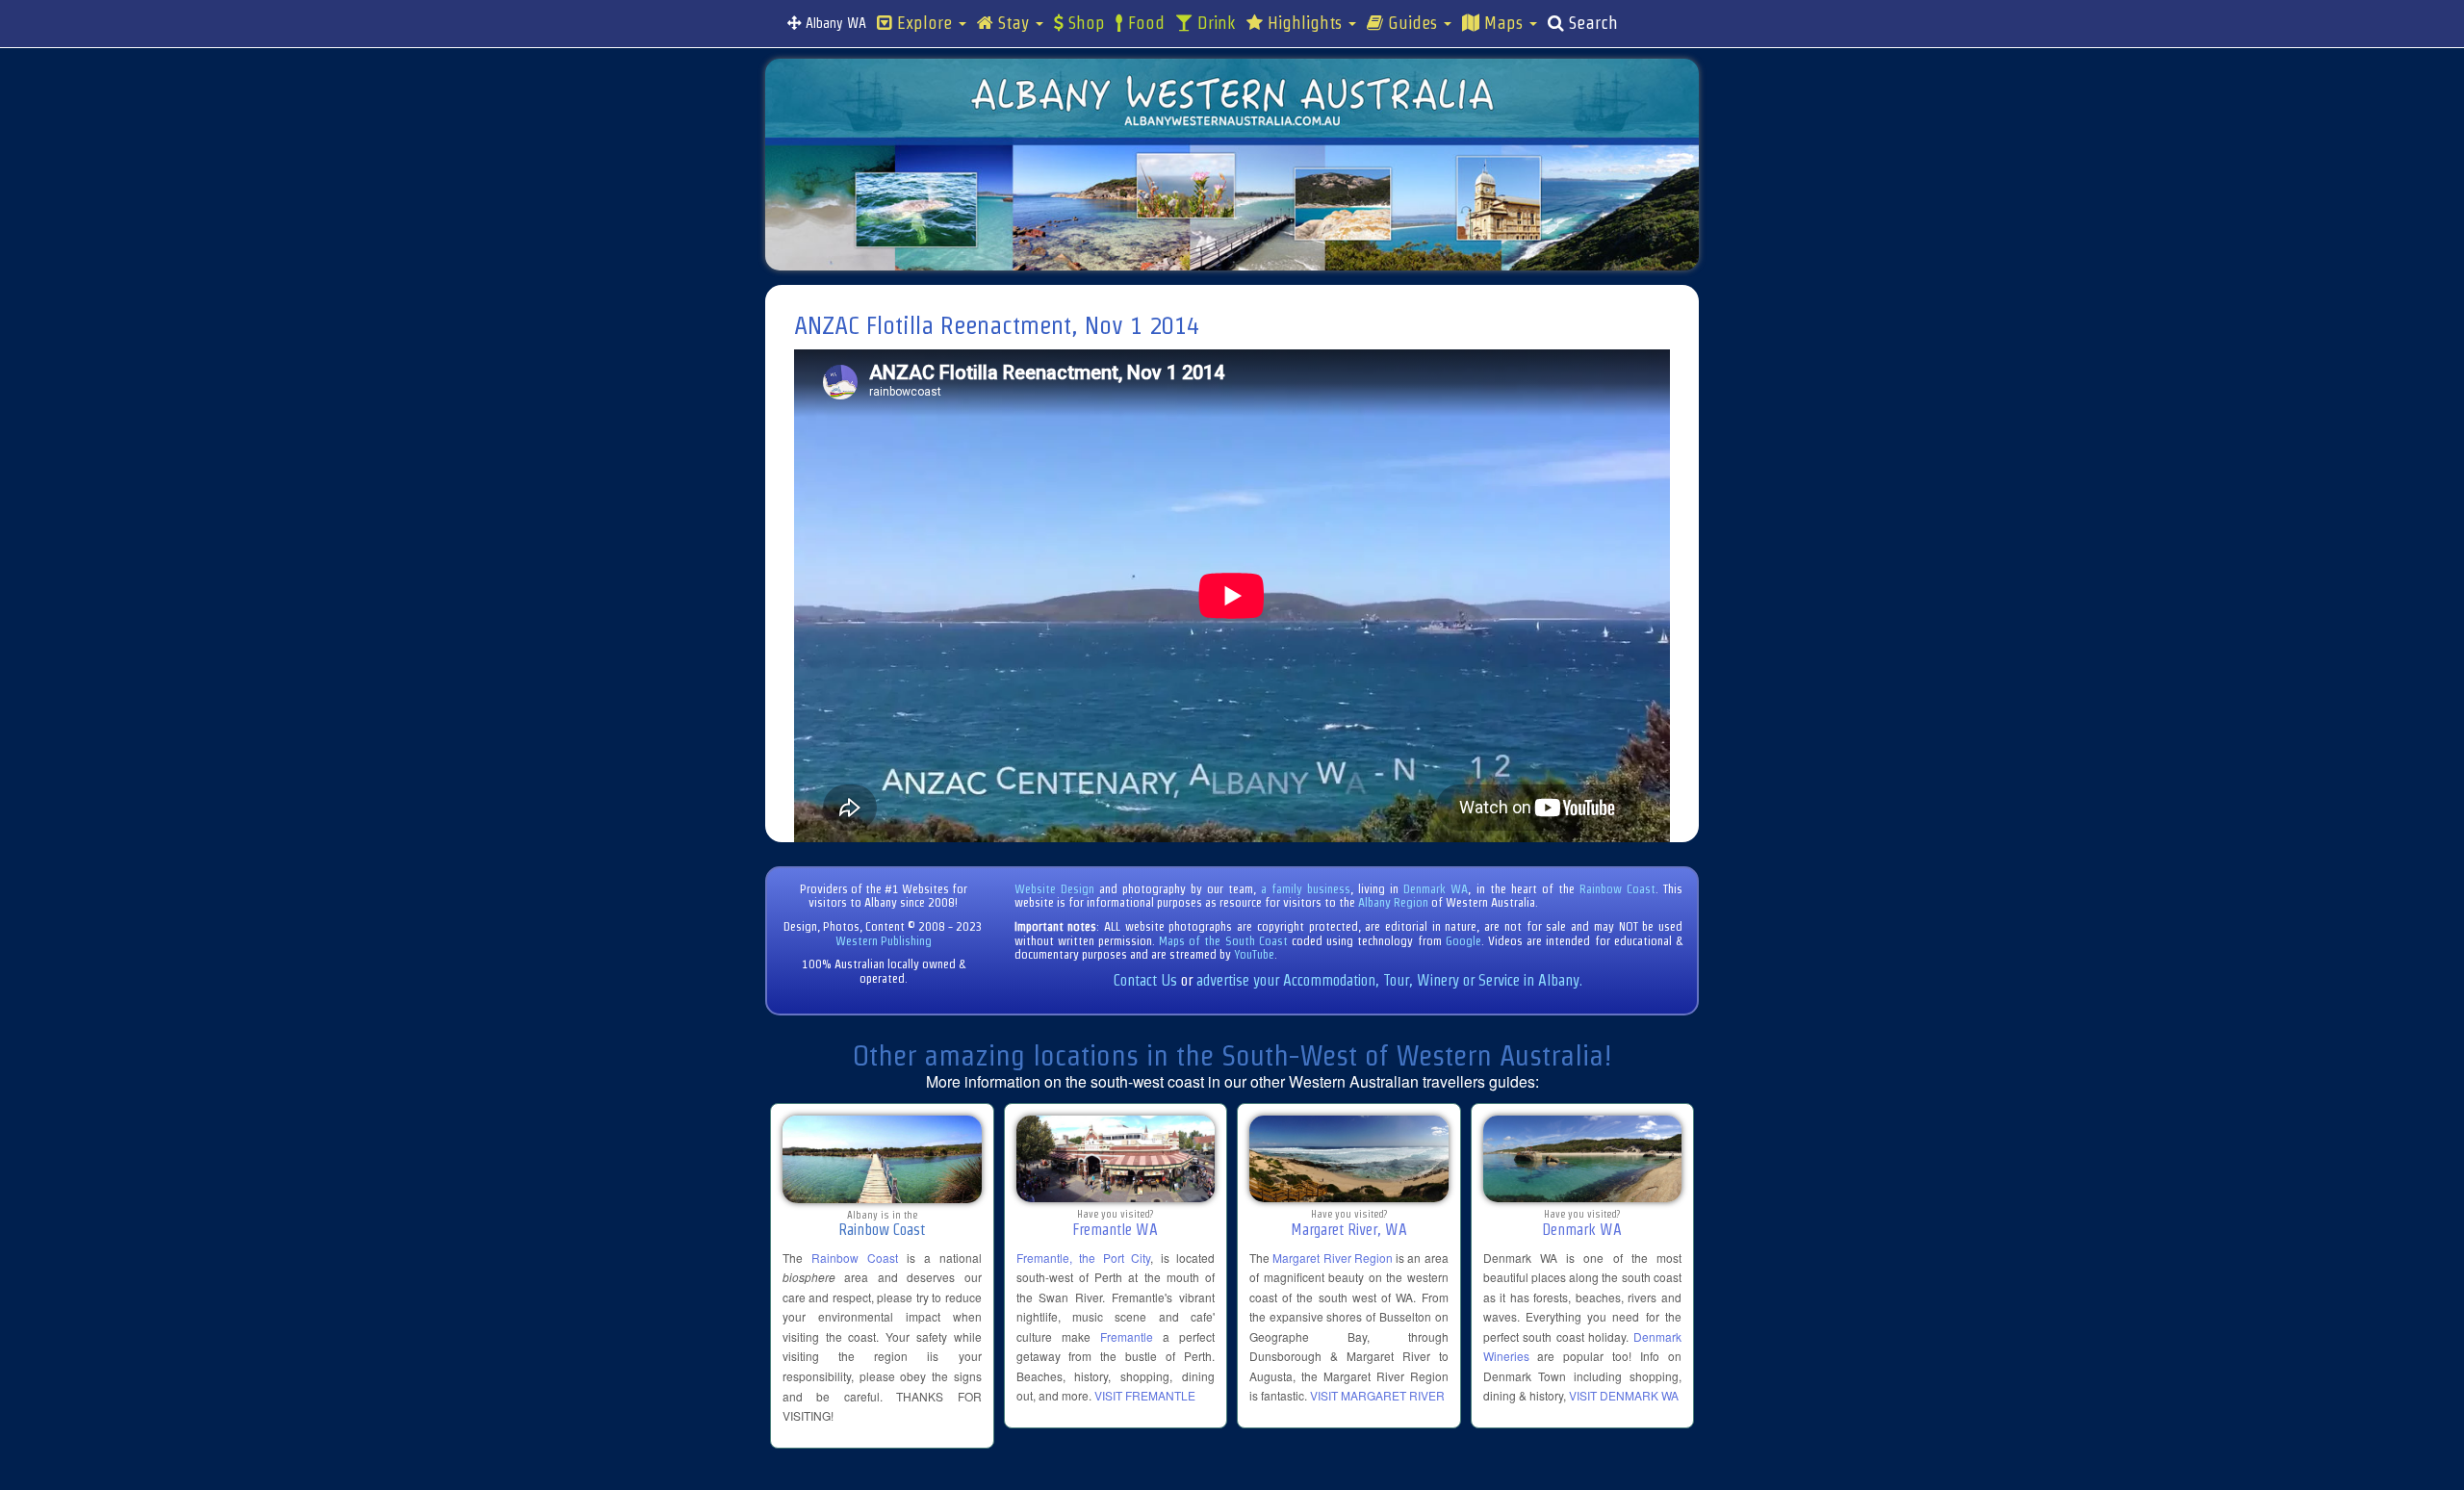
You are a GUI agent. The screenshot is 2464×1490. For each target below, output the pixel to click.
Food (1144, 23)
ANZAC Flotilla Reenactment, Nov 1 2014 (997, 325)
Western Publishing (884, 941)
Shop (1084, 23)
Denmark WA (1436, 889)
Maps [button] (1503, 23)
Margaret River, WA (1349, 1230)
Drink (1214, 23)
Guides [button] (1412, 23)
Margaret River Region (1333, 1258)
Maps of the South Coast (1223, 941)
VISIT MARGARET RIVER (1377, 1395)
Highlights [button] (1305, 23)
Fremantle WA (1115, 1230)
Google (1463, 941)
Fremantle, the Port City (1084, 1258)
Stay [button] (1014, 23)
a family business (1306, 889)
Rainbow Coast (1617, 889)
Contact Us (1145, 980)
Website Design (1054, 889)
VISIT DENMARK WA (1624, 1395)
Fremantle (1127, 1336)
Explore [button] (924, 23)
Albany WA (834, 23)
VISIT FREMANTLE (1145, 1395)
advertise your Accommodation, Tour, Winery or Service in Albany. (1389, 980)
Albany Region (1393, 902)
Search (1591, 23)
